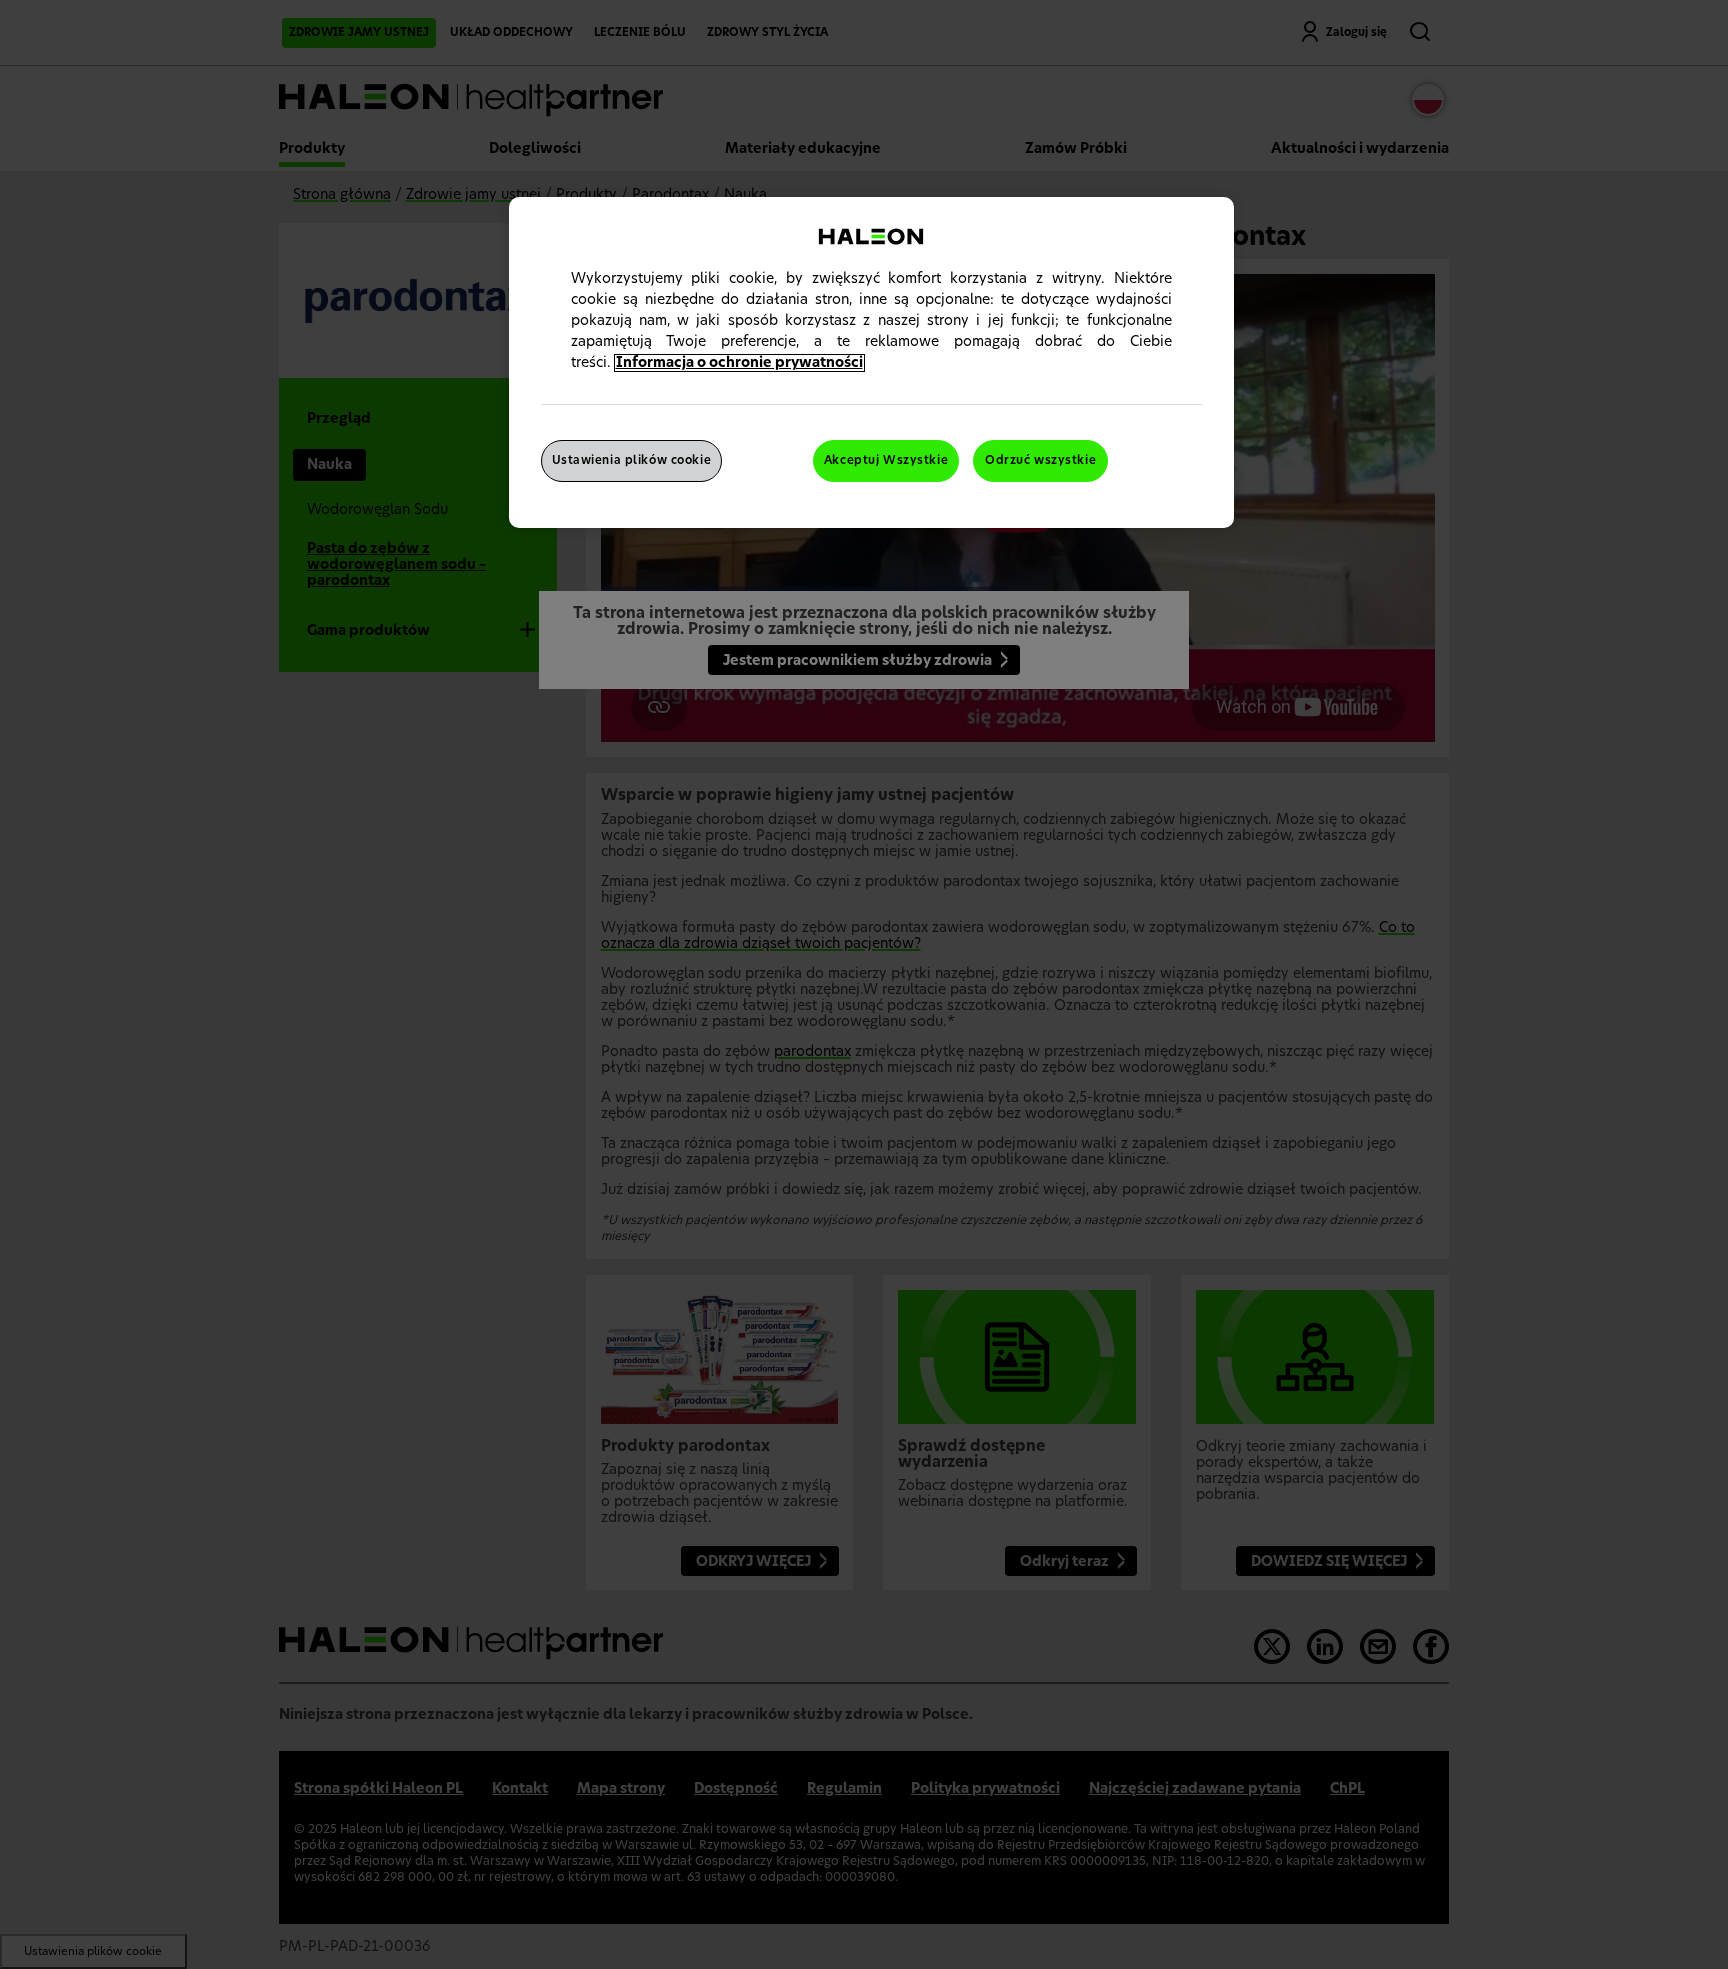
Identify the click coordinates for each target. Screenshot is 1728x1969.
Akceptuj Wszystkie (886, 460)
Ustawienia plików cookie (632, 460)
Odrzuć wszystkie (1040, 460)
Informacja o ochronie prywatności (739, 363)
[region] (871, 362)
